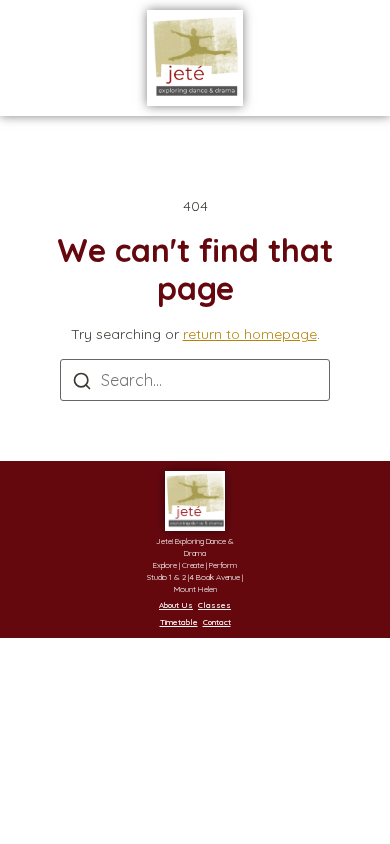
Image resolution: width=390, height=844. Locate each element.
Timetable (179, 622)
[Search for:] (195, 380)
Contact (217, 622)
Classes (214, 605)
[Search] (82, 384)
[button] (55, 58)
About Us (176, 605)
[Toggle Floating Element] (317, 791)
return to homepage (250, 334)
